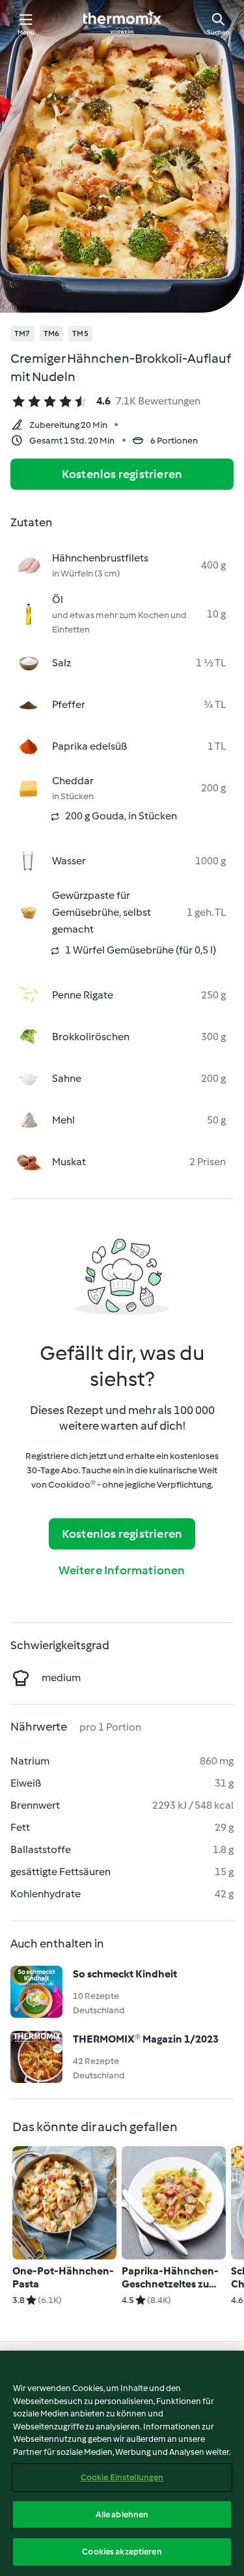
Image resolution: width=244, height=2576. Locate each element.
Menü (26, 32)
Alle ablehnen (122, 2514)
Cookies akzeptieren (122, 2552)
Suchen (218, 32)
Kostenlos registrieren (122, 474)
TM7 (22, 333)
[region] (122, 2463)
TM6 (52, 333)
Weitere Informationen (122, 1570)
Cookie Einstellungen (122, 2477)
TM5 (80, 333)
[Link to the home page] (122, 23)
